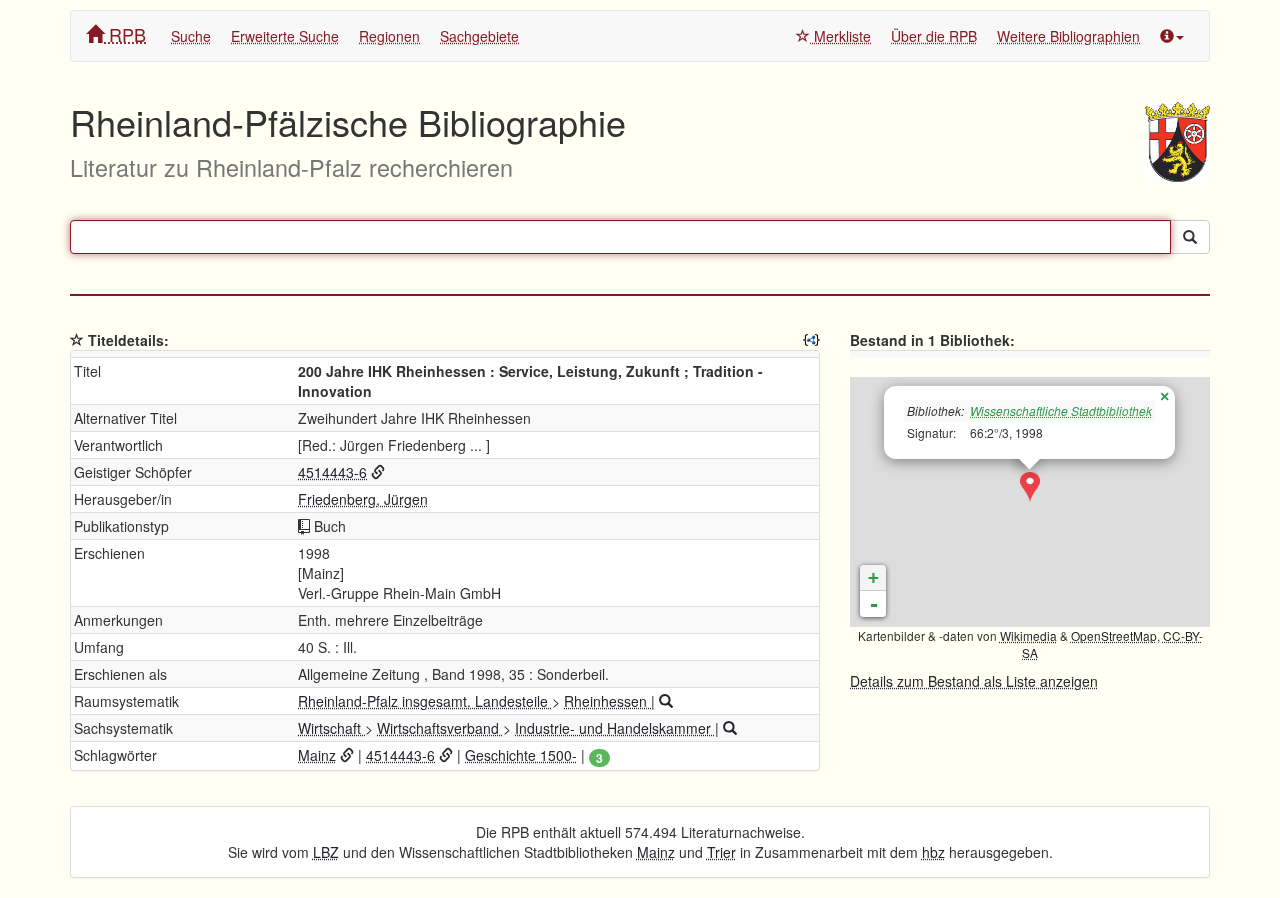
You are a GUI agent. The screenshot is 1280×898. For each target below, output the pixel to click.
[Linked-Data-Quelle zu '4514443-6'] (378, 472)
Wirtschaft (331, 728)
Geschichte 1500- (521, 755)
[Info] (1172, 36)
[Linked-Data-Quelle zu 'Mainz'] (347, 755)
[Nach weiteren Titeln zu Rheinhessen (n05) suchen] (666, 701)
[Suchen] (1190, 237)
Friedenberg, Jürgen (363, 499)
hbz (933, 852)
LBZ (326, 852)
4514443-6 (332, 472)
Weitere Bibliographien (1068, 36)
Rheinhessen (607, 701)
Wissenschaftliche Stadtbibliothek (1061, 410)
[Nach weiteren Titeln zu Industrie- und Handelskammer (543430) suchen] (730, 728)
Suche (191, 36)
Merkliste (840, 36)
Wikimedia (1028, 635)
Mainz (317, 755)
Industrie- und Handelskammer (615, 728)
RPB (125, 34)
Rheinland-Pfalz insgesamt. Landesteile (425, 701)
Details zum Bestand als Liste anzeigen (974, 681)
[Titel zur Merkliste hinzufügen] (77, 340)
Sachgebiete (479, 36)
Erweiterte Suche (285, 36)
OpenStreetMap (1114, 635)
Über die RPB (934, 36)
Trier (721, 852)
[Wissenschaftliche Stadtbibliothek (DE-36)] (1030, 487)
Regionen (389, 36)
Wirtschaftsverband (440, 728)
